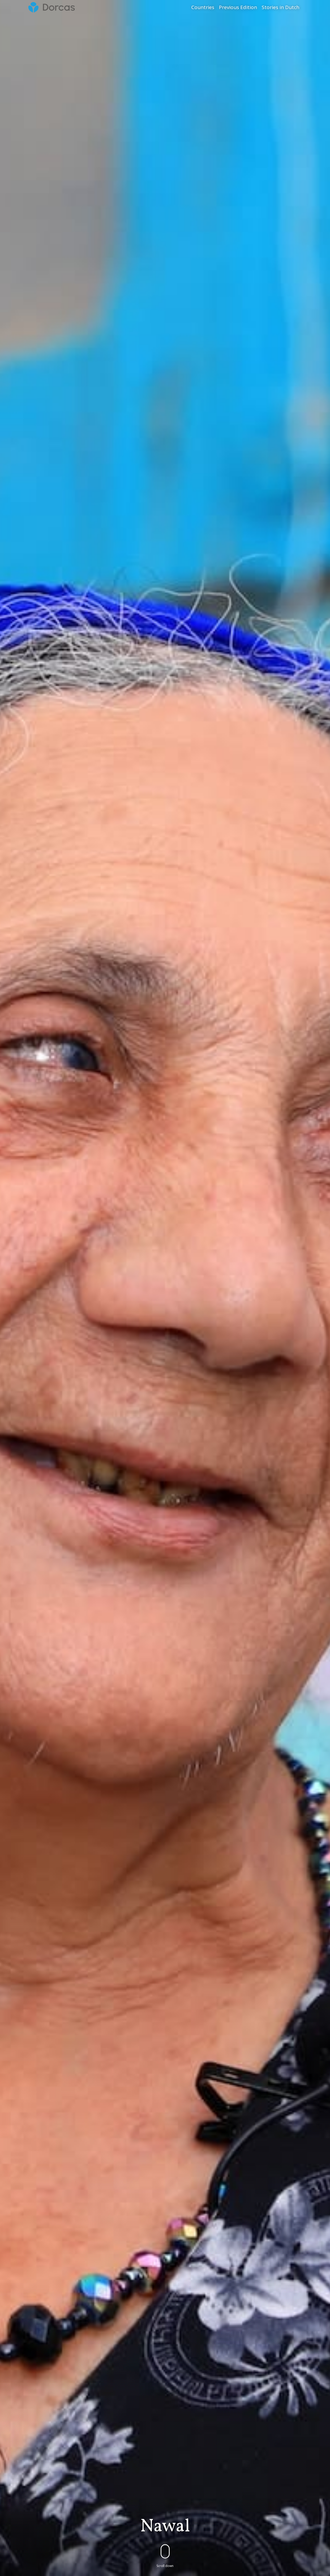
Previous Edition (238, 7)
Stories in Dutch (280, 7)
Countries (203, 7)
